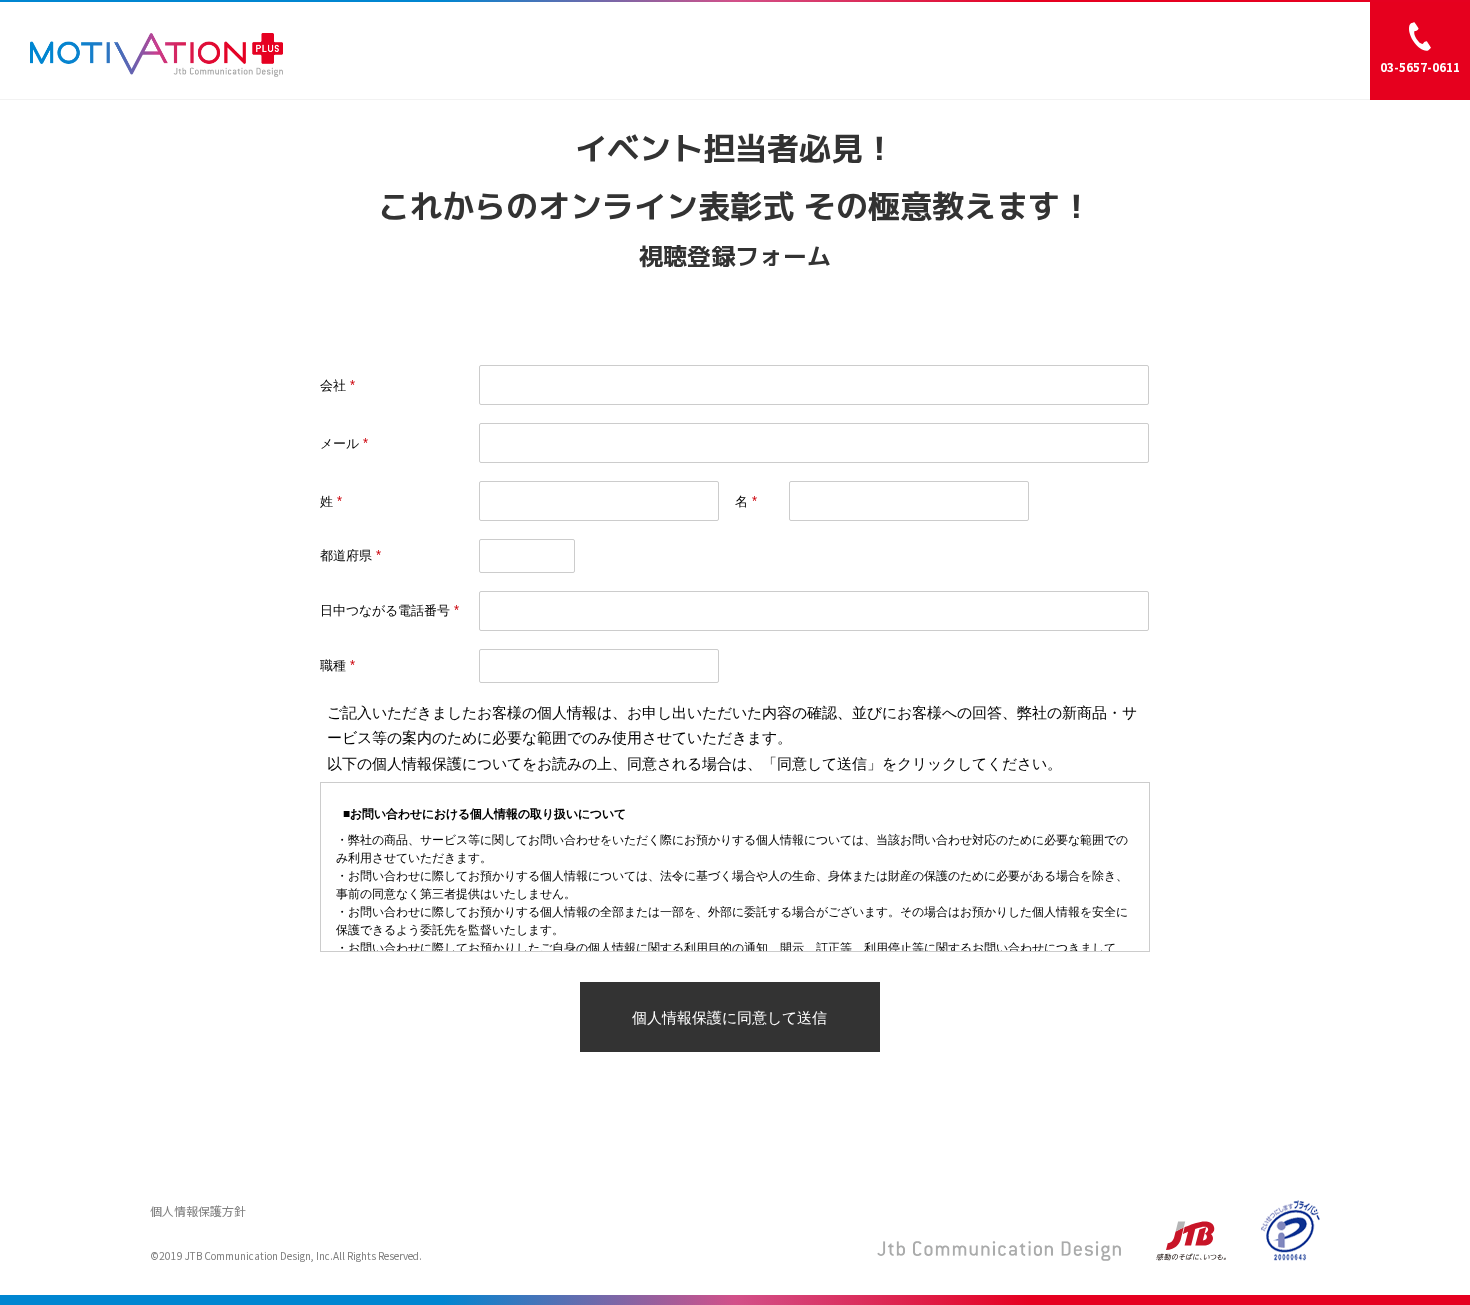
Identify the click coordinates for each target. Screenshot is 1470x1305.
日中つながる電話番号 (385, 610)
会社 (333, 385)
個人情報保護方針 (198, 1210)
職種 (333, 665)
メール (339, 443)
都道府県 (346, 555)
